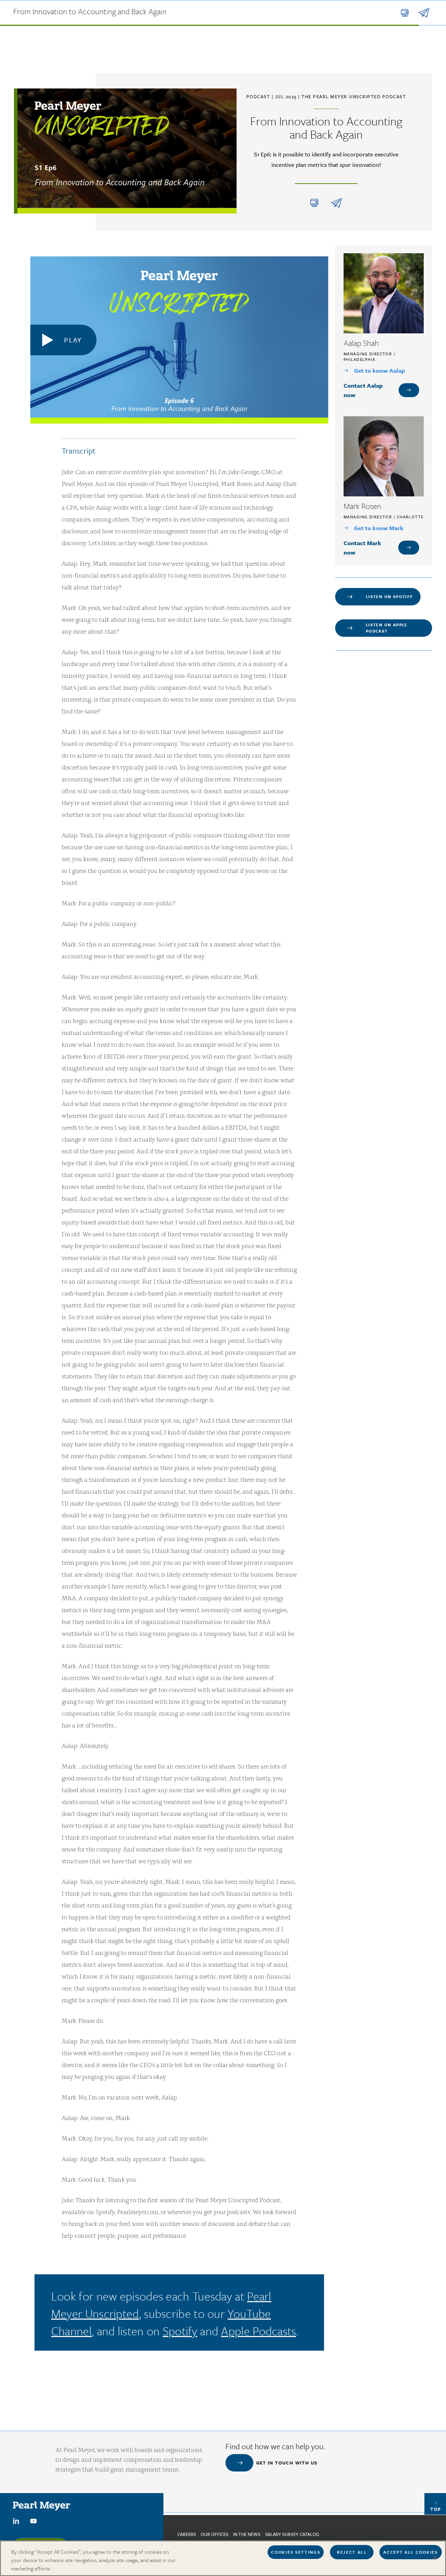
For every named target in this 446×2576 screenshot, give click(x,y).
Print (314, 203)
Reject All (352, 2552)
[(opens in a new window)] (16, 2520)
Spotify (180, 2331)
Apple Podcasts (258, 2331)
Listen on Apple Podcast (387, 628)
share (336, 203)
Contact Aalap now (363, 390)
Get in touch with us (287, 2463)
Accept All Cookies (410, 2552)
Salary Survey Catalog (292, 2534)
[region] (223, 2558)
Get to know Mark (379, 528)
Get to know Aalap (379, 370)
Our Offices (214, 2534)
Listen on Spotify (389, 597)
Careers (187, 2534)
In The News (247, 2534)
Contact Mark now (362, 548)
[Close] (435, 2558)
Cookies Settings (296, 2552)
